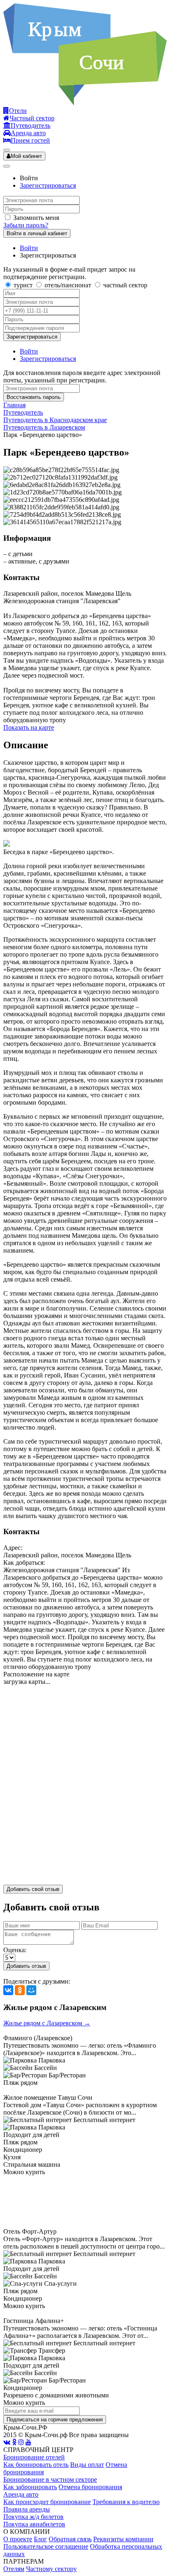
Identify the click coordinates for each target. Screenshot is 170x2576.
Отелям (14, 2569)
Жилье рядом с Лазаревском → (47, 2023)
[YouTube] (28, 2442)
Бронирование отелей (34, 2457)
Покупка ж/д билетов (33, 2517)
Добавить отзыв (26, 1966)
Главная (14, 405)
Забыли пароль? (26, 225)
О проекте (18, 2539)
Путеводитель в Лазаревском (44, 427)
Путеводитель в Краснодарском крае (55, 420)
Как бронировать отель (36, 2465)
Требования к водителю (126, 2502)
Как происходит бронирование (47, 2502)
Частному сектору (51, 2569)
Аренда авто (21, 2494)
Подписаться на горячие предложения (55, 2420)
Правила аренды (27, 2509)
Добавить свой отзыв (33, 1889)
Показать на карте (29, 727)
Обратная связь (70, 2539)
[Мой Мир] (31, 1990)
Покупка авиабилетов (34, 2524)
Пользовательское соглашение (46, 2546)
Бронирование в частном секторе (50, 2479)
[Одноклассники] (20, 1990)
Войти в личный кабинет (37, 233)
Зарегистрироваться (48, 185)
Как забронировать (30, 2487)
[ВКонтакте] (8, 1990)
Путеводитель (23, 412)
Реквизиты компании (123, 2539)
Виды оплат (87, 2465)
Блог (40, 2539)
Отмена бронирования (90, 2487)
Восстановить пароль (34, 397)
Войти (29, 248)
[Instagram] (21, 2442)
